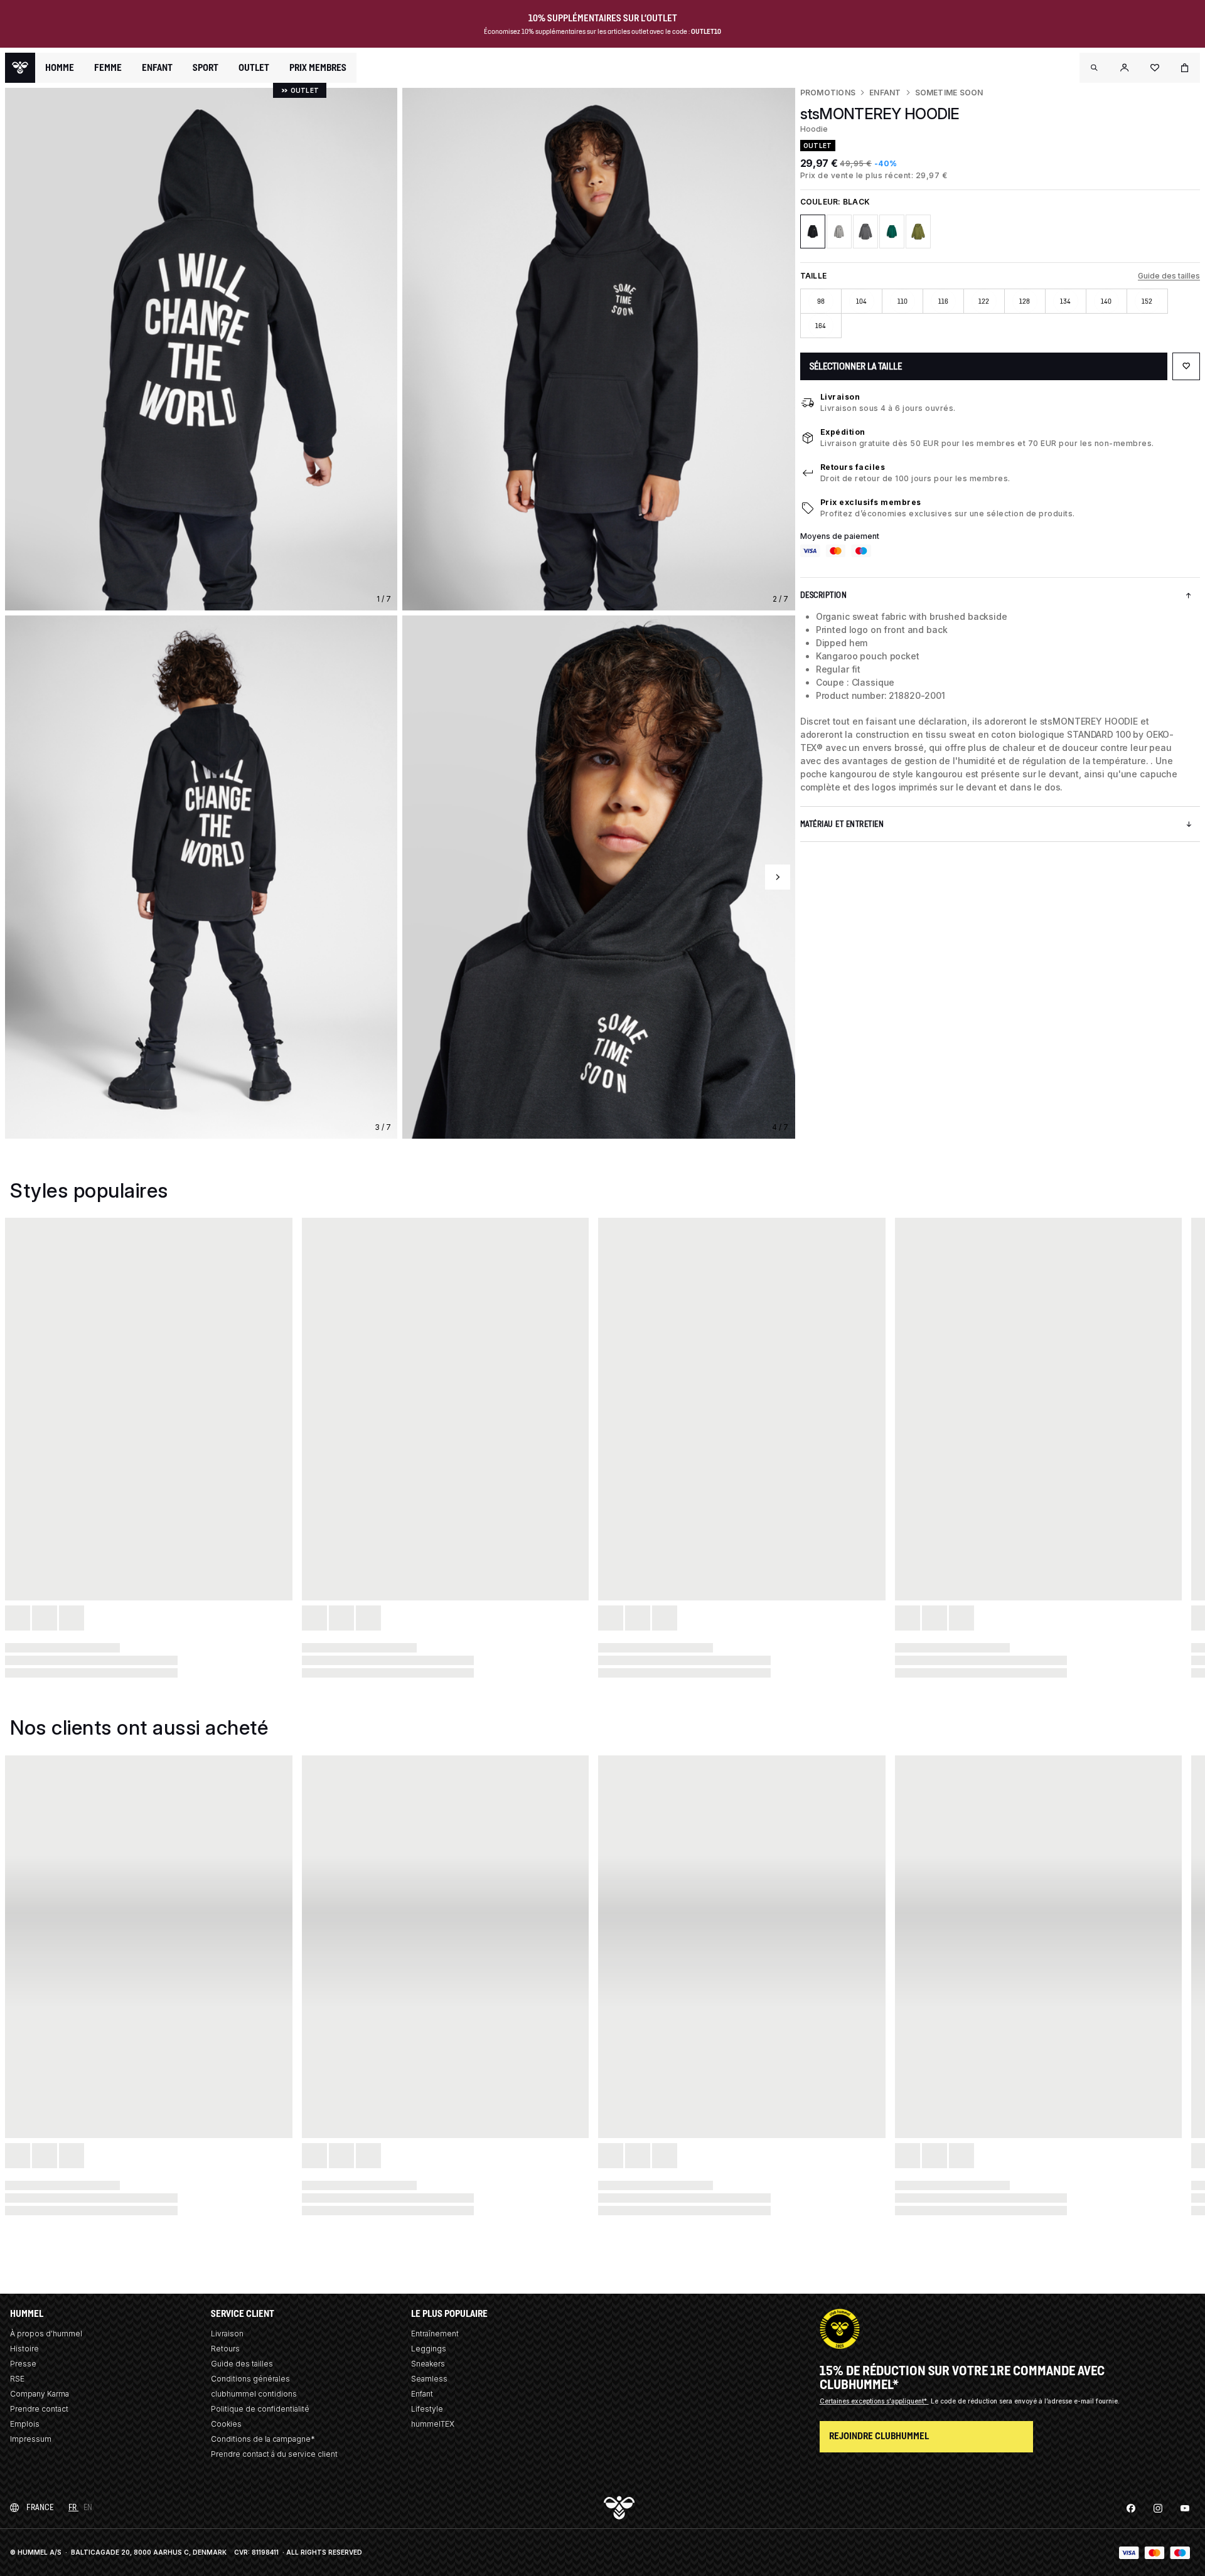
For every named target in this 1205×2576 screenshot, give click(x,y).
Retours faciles (853, 467)
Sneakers (428, 2364)
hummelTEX (433, 2424)
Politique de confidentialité (260, 2409)
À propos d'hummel (46, 2334)
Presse (23, 2364)
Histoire (24, 2349)
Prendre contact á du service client (274, 2454)
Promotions (828, 93)
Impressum (31, 2439)
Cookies (226, 2424)
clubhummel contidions (254, 2394)
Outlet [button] (254, 68)
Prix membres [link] (318, 67)
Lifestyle (427, 2409)
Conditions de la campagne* (263, 2439)
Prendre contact (39, 2409)
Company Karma (40, 2394)
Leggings (429, 2349)
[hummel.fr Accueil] (20, 68)
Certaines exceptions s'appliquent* (874, 2401)
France (40, 2507)
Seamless (429, 2379)
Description (824, 595)
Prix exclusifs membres (871, 502)
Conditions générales (250, 2379)
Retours (225, 2349)
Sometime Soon (949, 93)
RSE (17, 2379)
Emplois (25, 2424)
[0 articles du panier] (1185, 68)
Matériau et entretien (842, 824)
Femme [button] (108, 68)
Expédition (843, 432)
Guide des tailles (1169, 276)
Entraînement (435, 2334)
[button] (1095, 68)
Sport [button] (206, 68)
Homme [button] (60, 68)
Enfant (885, 93)
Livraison (840, 397)
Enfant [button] (157, 68)
